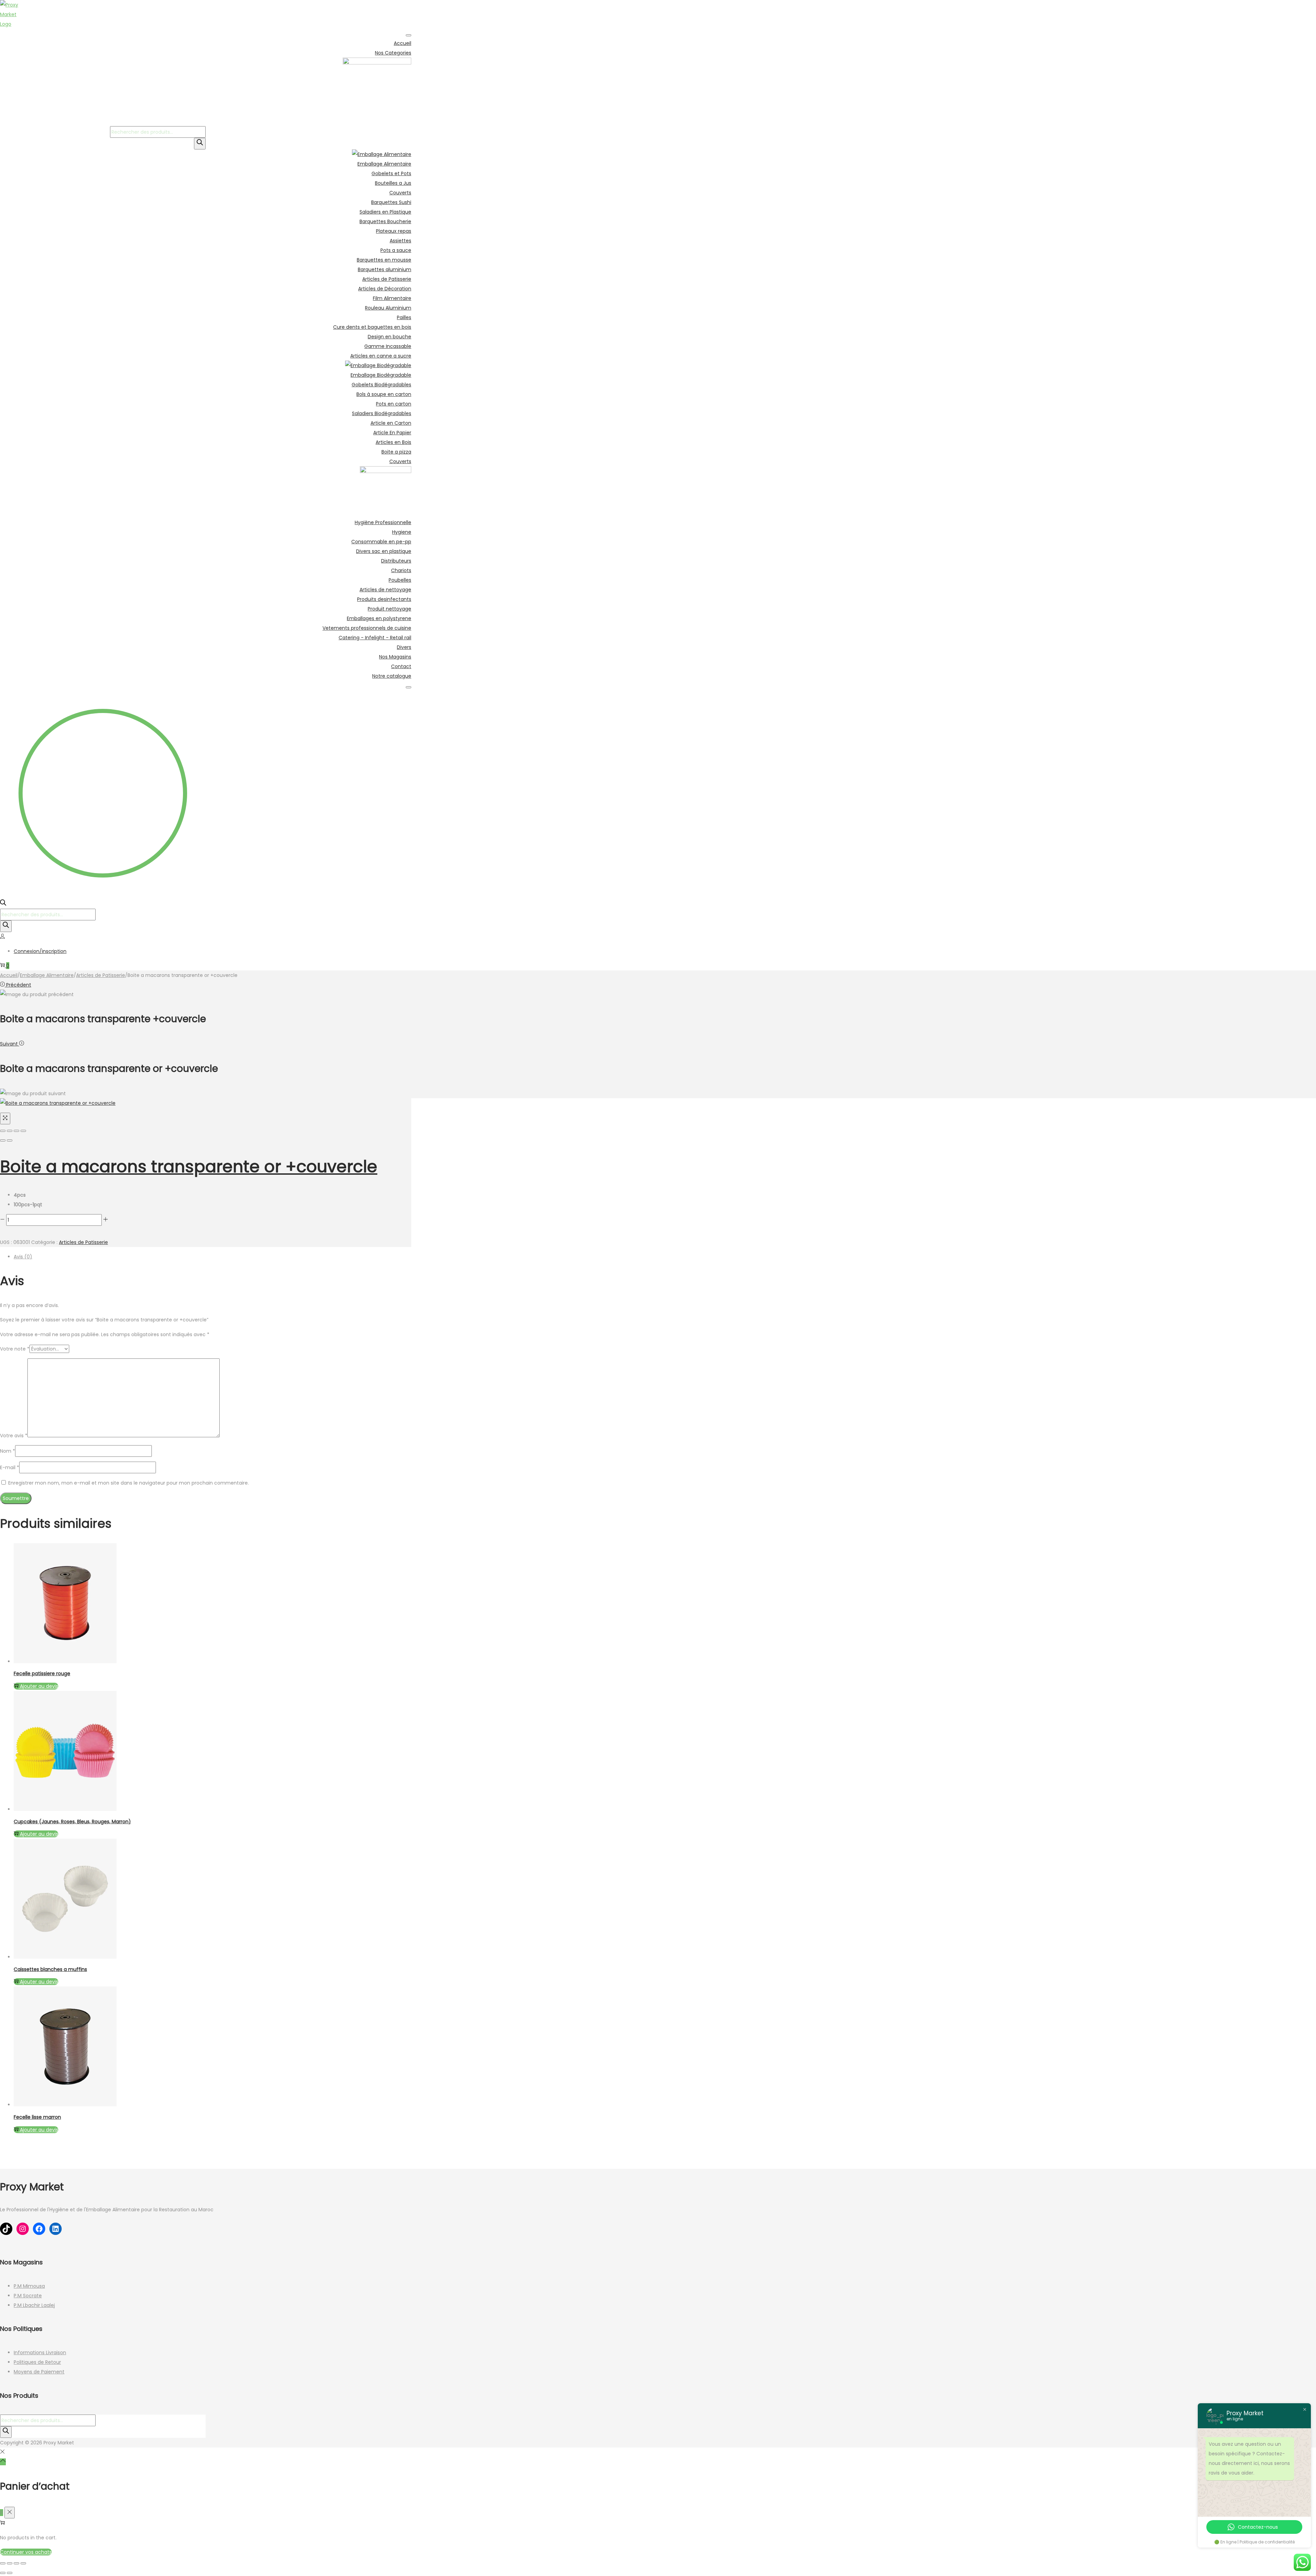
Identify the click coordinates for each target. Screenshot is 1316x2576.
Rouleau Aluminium (388, 308)
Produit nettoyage (389, 609)
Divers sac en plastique (384, 551)
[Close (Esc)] (3, 1131)
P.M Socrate (28, 2296)
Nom (8, 1451)
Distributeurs (396, 561)
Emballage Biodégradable (381, 375)
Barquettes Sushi (391, 202)
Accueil (403, 43)
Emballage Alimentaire (384, 164)
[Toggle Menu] (409, 35)
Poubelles (400, 580)
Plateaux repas (394, 231)
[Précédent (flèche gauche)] (3, 1140)
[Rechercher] (200, 144)
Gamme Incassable (388, 346)
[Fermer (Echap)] (23, 2563)
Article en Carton (391, 423)
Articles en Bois (393, 442)
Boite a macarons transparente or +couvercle (189, 1167)
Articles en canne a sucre (381, 356)
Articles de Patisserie (387, 279)
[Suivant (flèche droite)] (10, 1140)
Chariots (401, 570)
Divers (404, 647)
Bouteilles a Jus (393, 183)
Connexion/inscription (40, 951)
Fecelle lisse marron (37, 2117)
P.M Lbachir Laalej (34, 2305)
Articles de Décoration (385, 289)
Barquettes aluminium (385, 269)
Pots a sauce (396, 250)
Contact (401, 666)
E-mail (10, 1467)
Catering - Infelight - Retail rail (375, 638)
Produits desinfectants (384, 599)
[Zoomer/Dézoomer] (3, 2563)
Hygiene (402, 532)
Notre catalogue (392, 676)
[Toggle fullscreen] (16, 1131)
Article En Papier (392, 433)
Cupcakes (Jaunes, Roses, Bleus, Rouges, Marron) (72, 1822)
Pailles (404, 317)
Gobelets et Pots (391, 173)
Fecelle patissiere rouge (42, 1673)
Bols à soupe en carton (384, 394)
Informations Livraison (40, 2353)
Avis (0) (23, 1257)
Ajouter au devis (39, 1834)
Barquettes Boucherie (385, 221)
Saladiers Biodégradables (382, 413)
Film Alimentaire (392, 298)
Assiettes (400, 241)
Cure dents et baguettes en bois (372, 327)
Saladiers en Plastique (385, 212)
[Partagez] (16, 2563)
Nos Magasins (395, 657)
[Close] (409, 687)
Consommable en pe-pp (381, 542)
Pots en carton (394, 404)
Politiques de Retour (37, 2362)
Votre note (15, 1349)
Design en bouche (389, 337)
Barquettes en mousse (384, 260)
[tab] (212, 1257)
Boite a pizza (396, 452)
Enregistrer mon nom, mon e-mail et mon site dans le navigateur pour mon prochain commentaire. (129, 1483)
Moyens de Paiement (39, 2372)
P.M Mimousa (29, 2286)
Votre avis (14, 1436)
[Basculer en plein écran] (10, 2563)
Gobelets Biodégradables (381, 385)
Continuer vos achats (26, 2552)
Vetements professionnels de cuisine (367, 628)
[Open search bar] (3, 904)
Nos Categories (393, 53)
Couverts (400, 193)
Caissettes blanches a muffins (50, 1969)
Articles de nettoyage (385, 590)
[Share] (10, 1131)
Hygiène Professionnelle (383, 522)
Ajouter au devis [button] (39, 1686)
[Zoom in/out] (23, 1131)
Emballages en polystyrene (379, 618)
